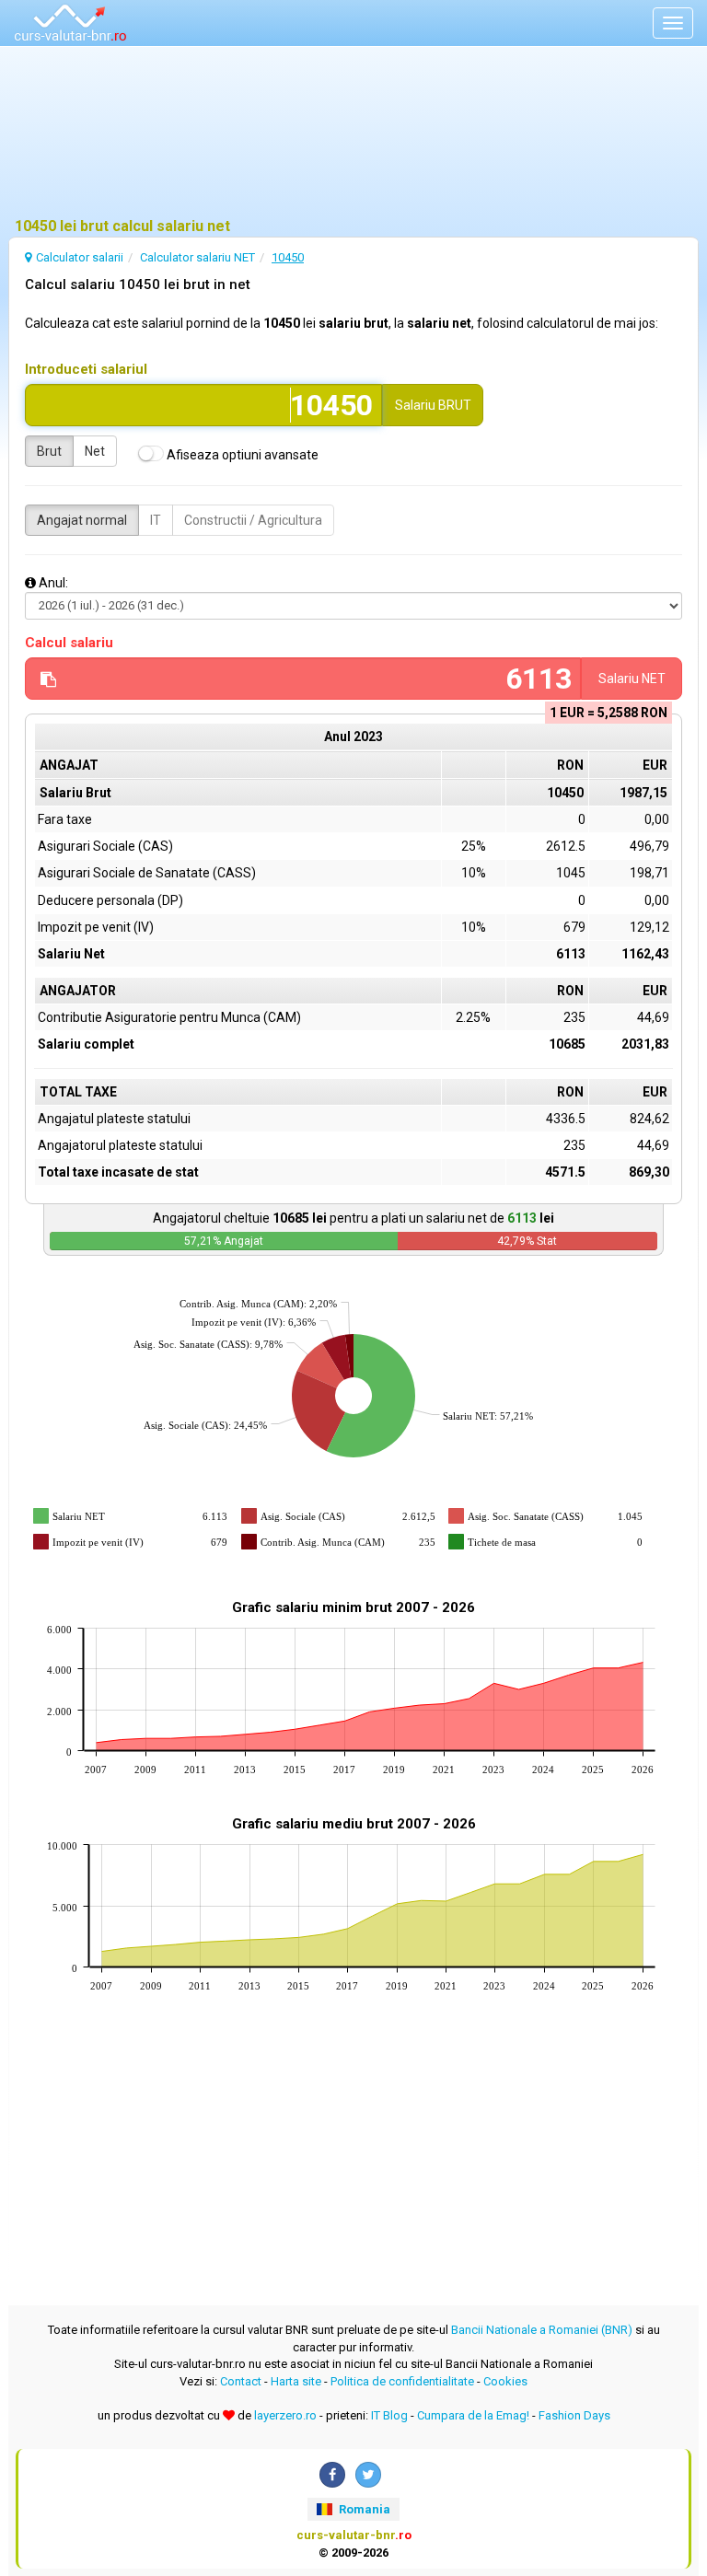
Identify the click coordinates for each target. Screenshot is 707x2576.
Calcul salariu (69, 643)
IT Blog (389, 2415)
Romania (363, 2509)
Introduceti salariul (86, 369)
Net (95, 451)
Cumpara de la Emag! (473, 2415)
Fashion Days (574, 2415)
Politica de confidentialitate (402, 2381)
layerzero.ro (285, 2415)
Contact (241, 2381)
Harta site (296, 2381)
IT (156, 520)
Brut (49, 451)
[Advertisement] (353, 133)
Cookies (505, 2381)
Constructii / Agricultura (253, 520)
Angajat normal (82, 520)
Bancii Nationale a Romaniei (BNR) (542, 2330)
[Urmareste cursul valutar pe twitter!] (368, 2475)
